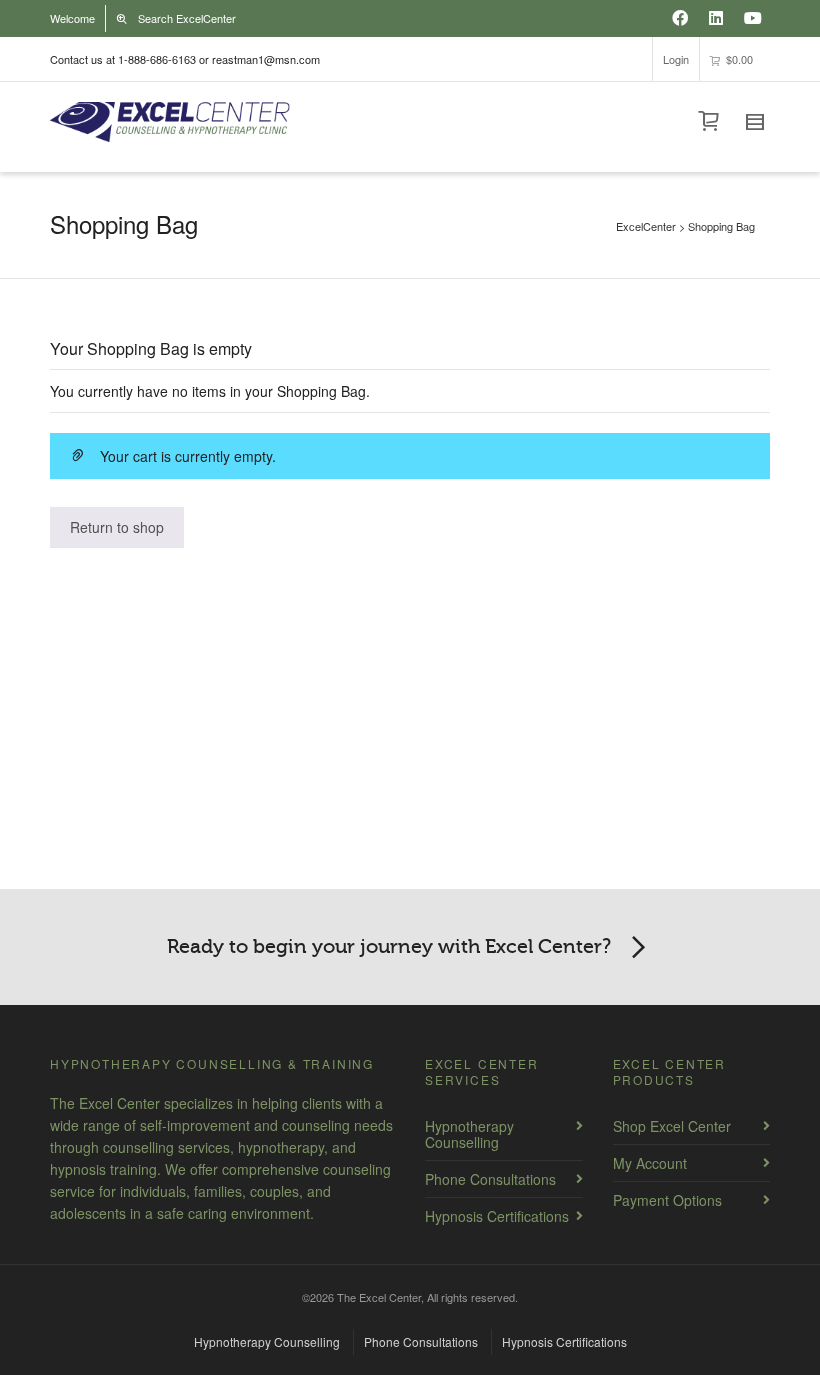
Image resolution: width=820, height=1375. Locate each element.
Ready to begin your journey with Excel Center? (389, 946)
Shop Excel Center (672, 1126)
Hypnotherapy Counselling (469, 1134)
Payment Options (667, 1200)
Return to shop (117, 527)
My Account (650, 1163)
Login (676, 59)
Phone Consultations (490, 1179)
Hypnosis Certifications (497, 1216)
